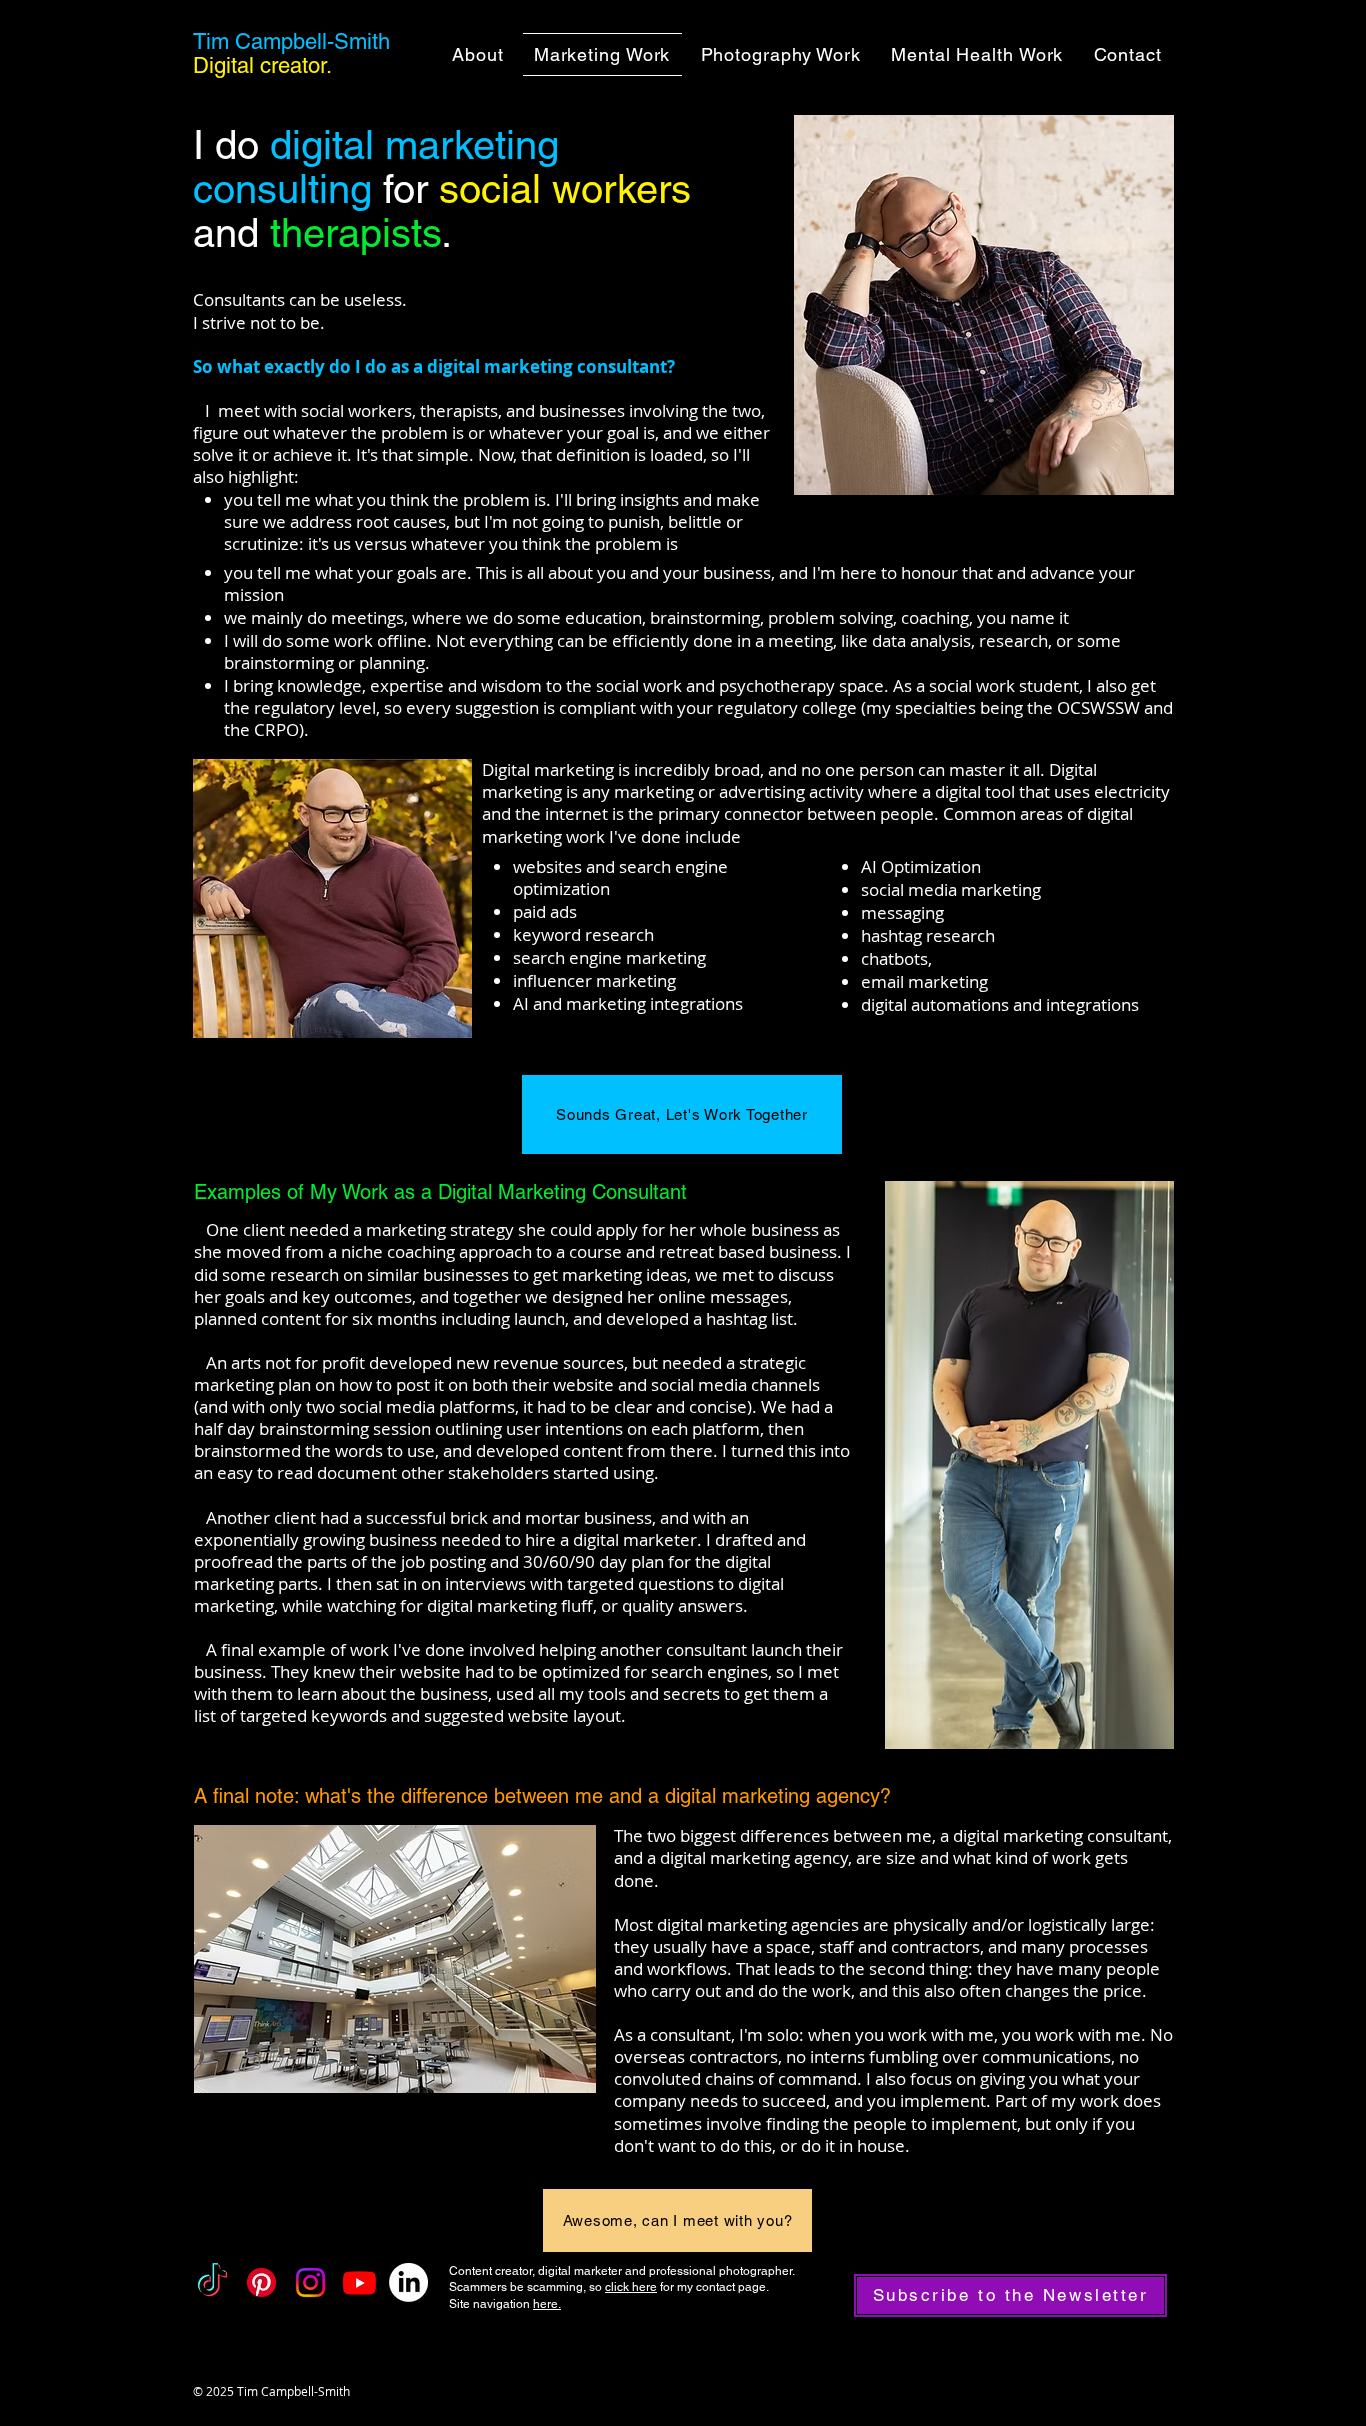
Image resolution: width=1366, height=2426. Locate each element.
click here (631, 2287)
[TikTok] (212, 2282)
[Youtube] (359, 2282)
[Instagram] (310, 2282)
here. (547, 2304)
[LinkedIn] (408, 2282)
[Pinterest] (261, 2282)
